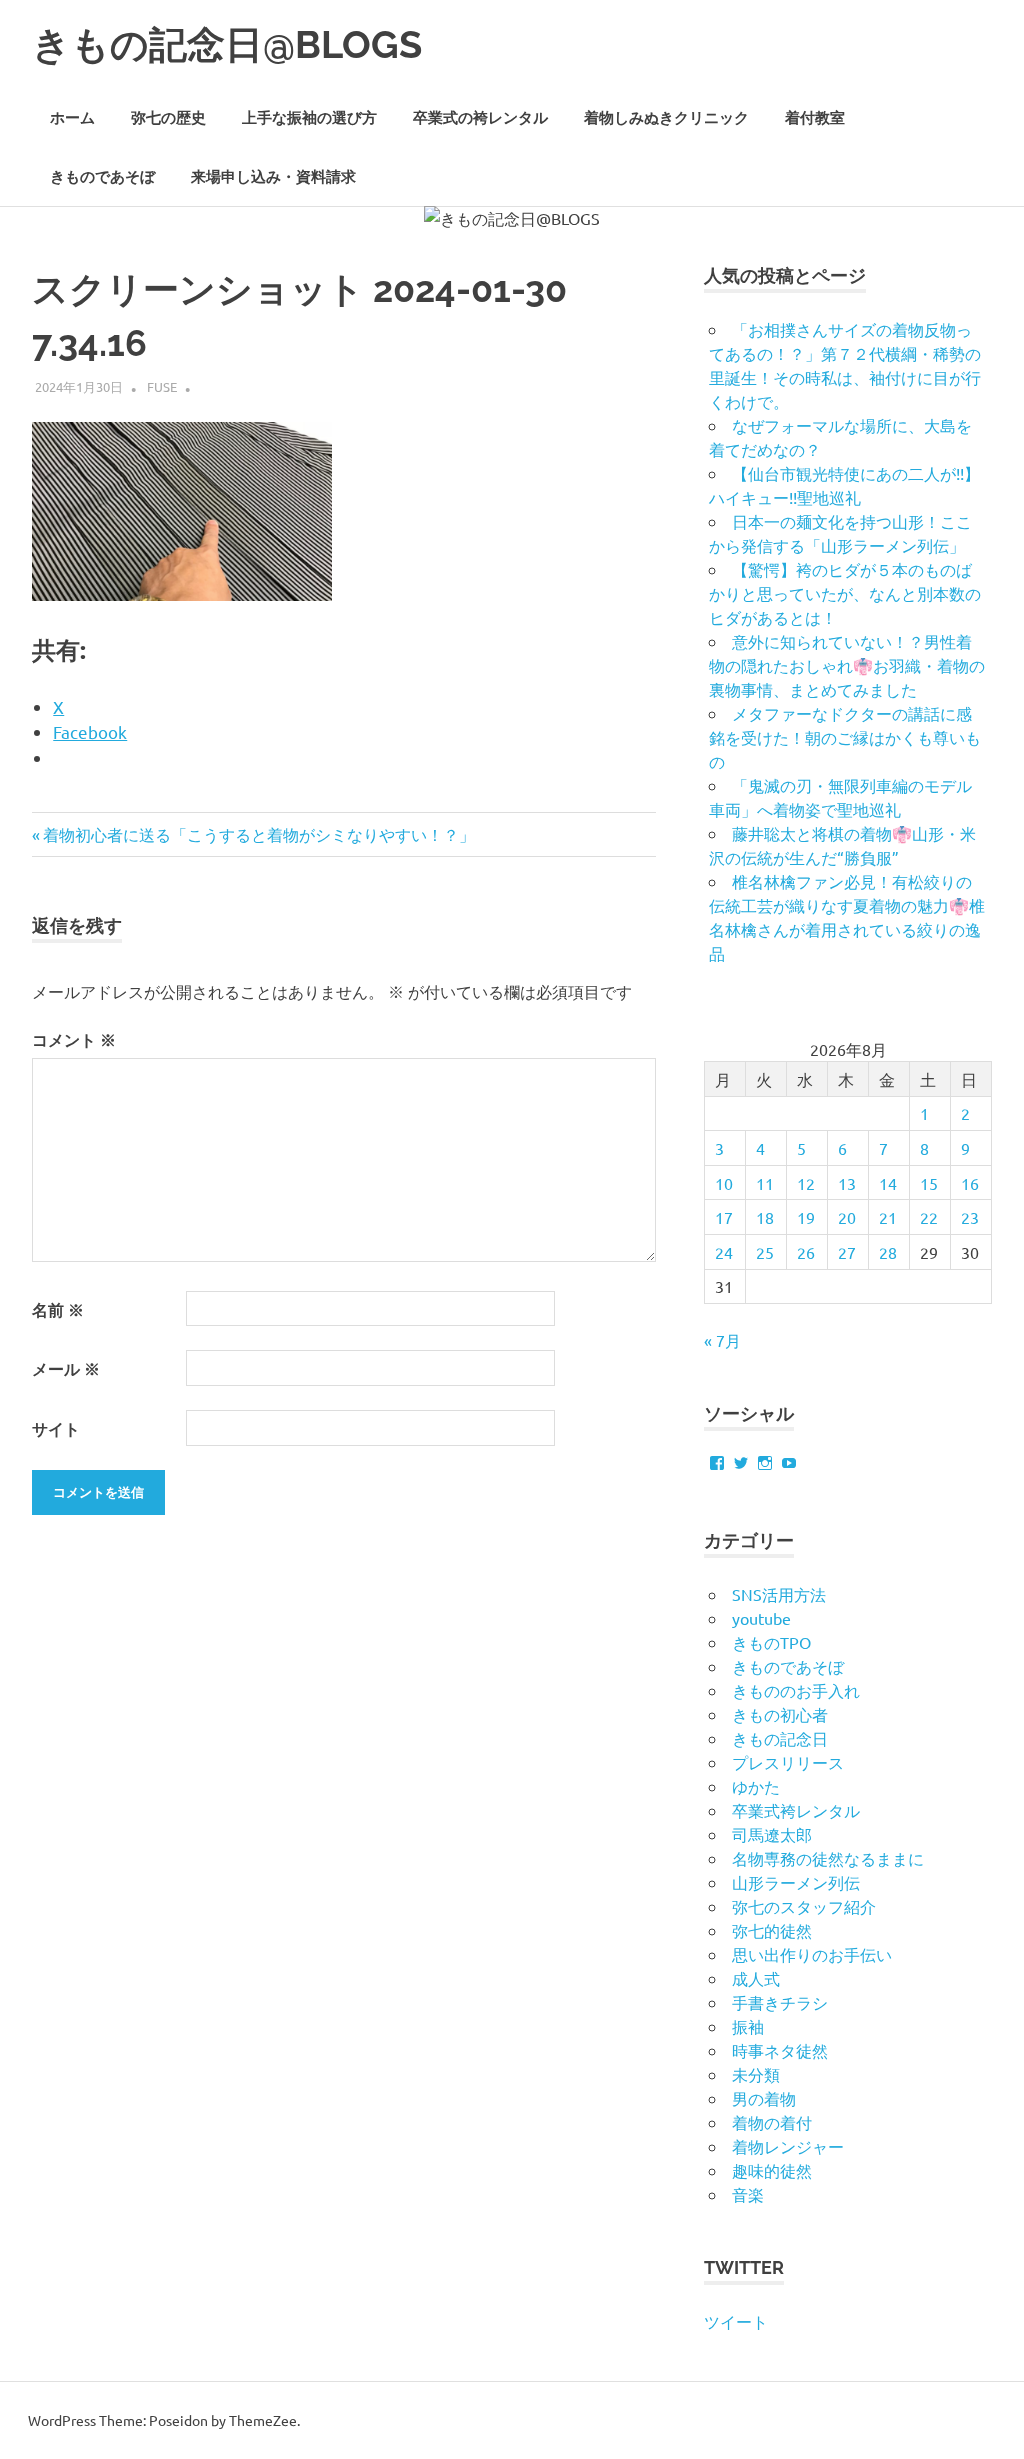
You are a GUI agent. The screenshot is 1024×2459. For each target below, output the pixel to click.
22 (929, 1217)
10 (724, 1183)
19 (806, 1217)
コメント (74, 1039)
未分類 (756, 2074)
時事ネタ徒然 (780, 2050)
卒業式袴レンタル (796, 1810)
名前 (58, 1309)
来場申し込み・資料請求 (273, 177)
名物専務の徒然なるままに (828, 1858)
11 (765, 1183)
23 (970, 1217)
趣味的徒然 (772, 2170)
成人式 (756, 1978)
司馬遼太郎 (772, 1834)
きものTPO (771, 1642)
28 (888, 1252)
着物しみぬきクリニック (666, 118)
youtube (761, 1618)
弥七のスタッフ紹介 (804, 1906)
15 (929, 1183)
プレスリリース (788, 1762)
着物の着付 (772, 2122)
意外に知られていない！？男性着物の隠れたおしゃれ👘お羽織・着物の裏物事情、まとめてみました (847, 665)
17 (724, 1217)
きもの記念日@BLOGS (227, 44)
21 (888, 1217)
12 (806, 1183)
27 (847, 1252)
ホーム (72, 118)
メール (66, 1368)
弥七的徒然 (772, 1930)
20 (847, 1217)
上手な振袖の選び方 (309, 118)
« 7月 (722, 1340)
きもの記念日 (780, 1738)
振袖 (748, 2026)
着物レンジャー (788, 2146)
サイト (56, 1428)
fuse (162, 386)
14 (888, 1183)
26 (806, 1252)
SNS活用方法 (779, 1594)
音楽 (748, 2194)
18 (765, 1217)
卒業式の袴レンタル (480, 118)
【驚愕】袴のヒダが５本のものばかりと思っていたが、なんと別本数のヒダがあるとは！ (845, 593)
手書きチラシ (780, 2002)
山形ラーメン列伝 (796, 1882)
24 (724, 1252)
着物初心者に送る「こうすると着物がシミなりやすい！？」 (258, 834)
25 (765, 1252)
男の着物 (764, 2098)
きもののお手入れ (796, 1690)
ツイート (736, 2321)
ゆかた (756, 1786)
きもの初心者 (780, 1714)
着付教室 (815, 118)
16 (970, 1183)
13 (847, 1183)
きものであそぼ (102, 177)
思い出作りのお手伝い (812, 1954)
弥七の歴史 (168, 118)
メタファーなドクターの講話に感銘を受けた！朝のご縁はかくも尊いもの (845, 737)
